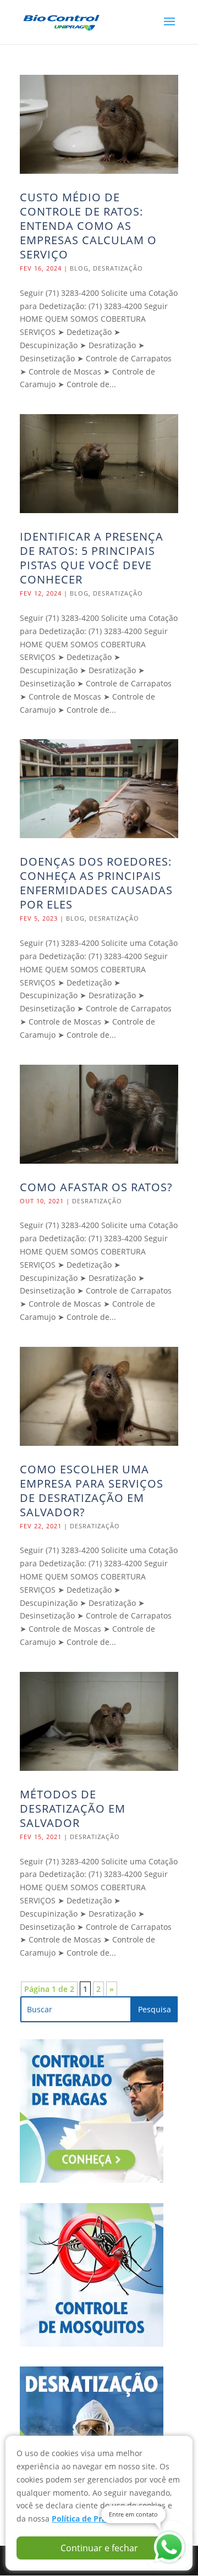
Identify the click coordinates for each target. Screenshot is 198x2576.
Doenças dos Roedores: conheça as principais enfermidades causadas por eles (96, 883)
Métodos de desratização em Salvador (73, 1809)
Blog (79, 268)
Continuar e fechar (99, 2548)
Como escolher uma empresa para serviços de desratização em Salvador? (92, 1491)
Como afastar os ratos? (96, 1187)
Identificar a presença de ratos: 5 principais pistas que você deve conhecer (92, 558)
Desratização (118, 268)
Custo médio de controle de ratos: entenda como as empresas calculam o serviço (88, 226)
